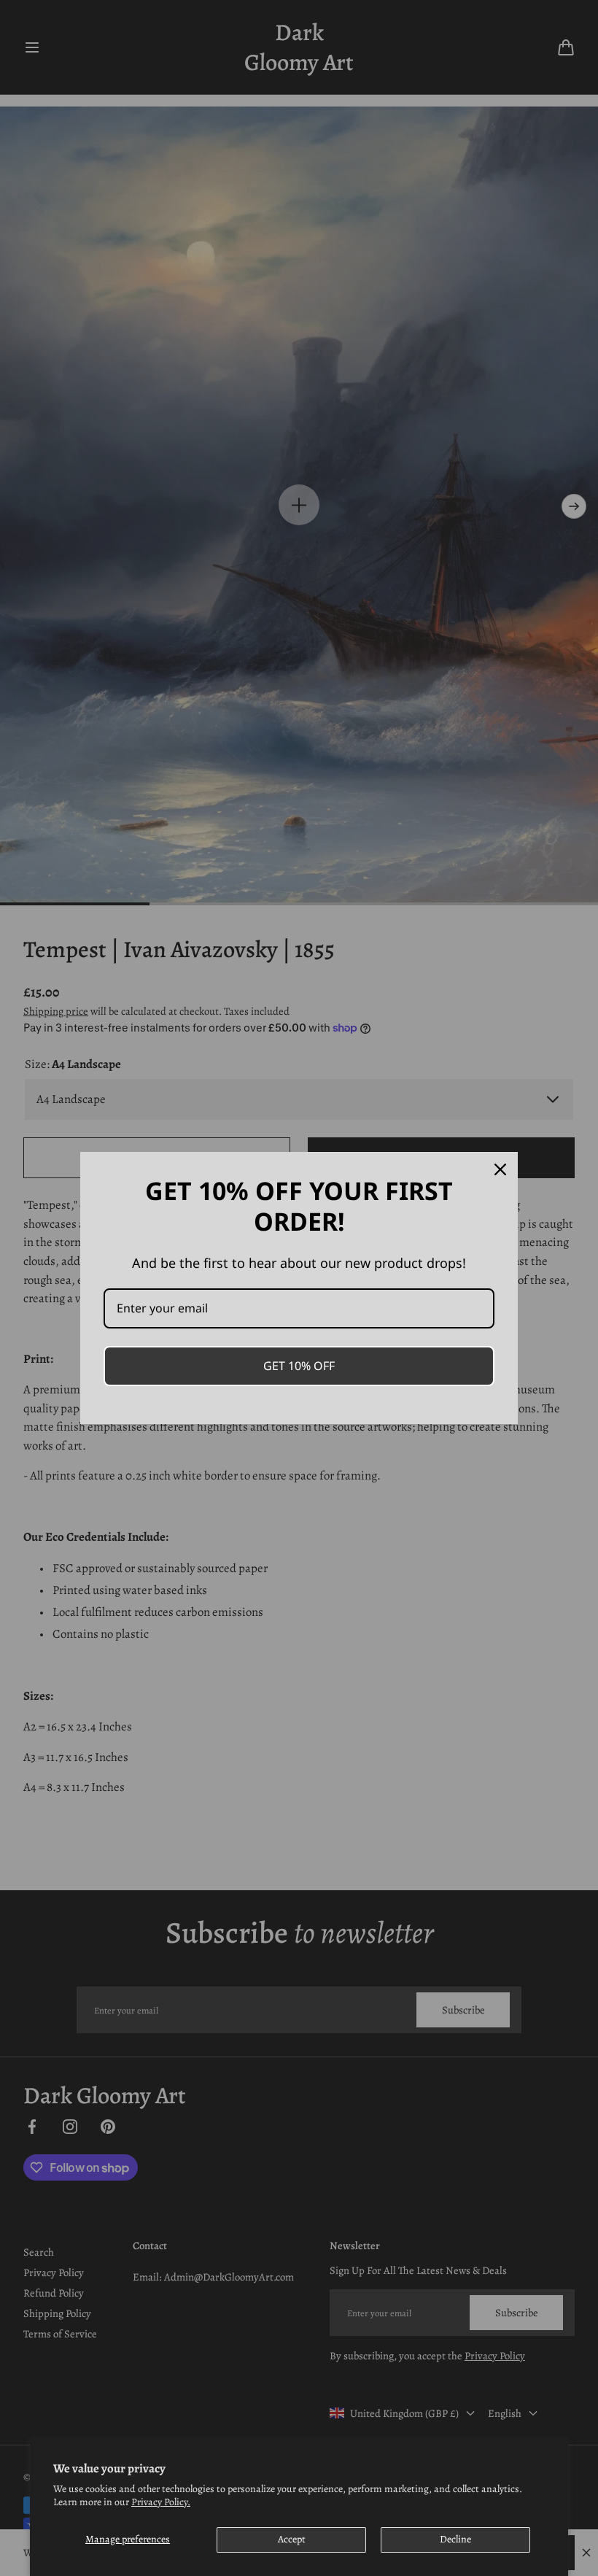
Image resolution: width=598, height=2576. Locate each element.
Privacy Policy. (161, 2502)
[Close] (500, 1169)
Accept (292, 2539)
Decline (455, 2539)
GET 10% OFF (299, 1366)
